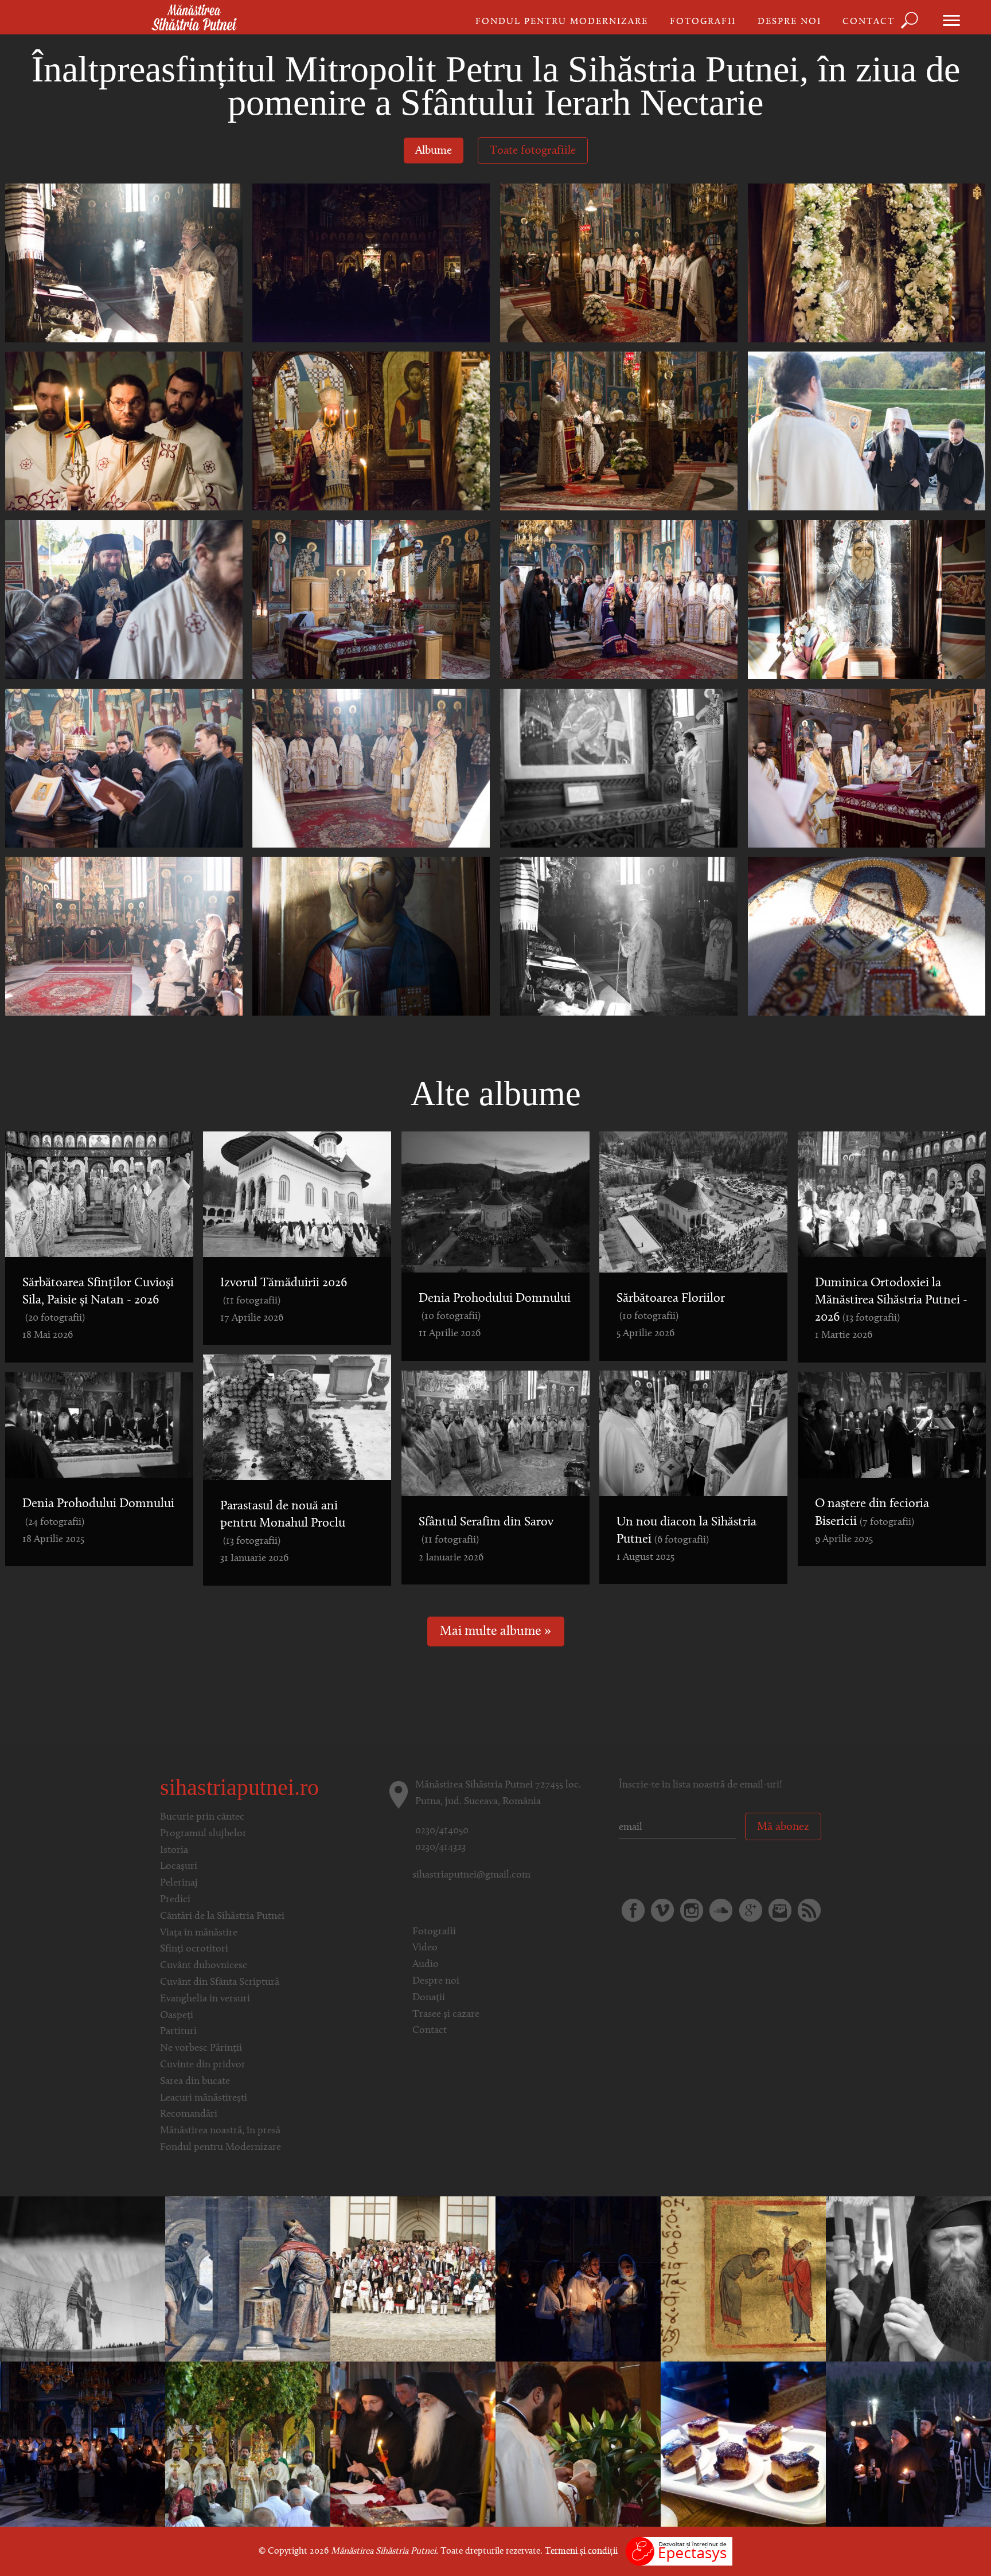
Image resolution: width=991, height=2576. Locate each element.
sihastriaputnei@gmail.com (471, 1875)
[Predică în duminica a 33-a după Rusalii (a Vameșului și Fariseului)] (248, 2279)
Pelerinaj (179, 1883)
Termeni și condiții (581, 2551)
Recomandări (189, 2114)
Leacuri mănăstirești (204, 2098)
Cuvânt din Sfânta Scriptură (220, 1982)
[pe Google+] (751, 1910)
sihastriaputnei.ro (239, 1787)
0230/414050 (442, 1831)
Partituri (178, 2032)
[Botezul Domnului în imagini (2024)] (83, 2279)
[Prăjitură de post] (743, 2444)
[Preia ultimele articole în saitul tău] (809, 1910)
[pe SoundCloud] (721, 1910)
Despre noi (789, 22)
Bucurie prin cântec (202, 1817)
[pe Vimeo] (662, 1910)
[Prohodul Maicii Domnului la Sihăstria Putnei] (578, 2279)
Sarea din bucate (195, 2082)
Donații (429, 1998)
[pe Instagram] (692, 1910)
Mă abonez (783, 1827)
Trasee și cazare (446, 2015)
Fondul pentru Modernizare (562, 22)
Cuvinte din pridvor (203, 2065)
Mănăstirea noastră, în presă (220, 2131)
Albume (434, 151)
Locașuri (179, 1867)
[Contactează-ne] (780, 1910)
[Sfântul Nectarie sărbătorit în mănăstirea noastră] (578, 2444)
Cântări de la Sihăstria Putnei (222, 1917)
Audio (426, 1965)
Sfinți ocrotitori (194, 1949)
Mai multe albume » (495, 1632)
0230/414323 (440, 1848)
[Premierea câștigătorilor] (413, 2279)
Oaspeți (177, 2016)
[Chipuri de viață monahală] (908, 2279)
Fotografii (703, 22)
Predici (175, 1900)
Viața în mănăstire (199, 1933)
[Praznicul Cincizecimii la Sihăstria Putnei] (248, 2444)
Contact (869, 22)
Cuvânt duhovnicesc (204, 1966)
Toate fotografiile (533, 151)
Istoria (174, 1851)
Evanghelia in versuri (205, 1999)
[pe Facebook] (633, 1910)
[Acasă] (194, 18)
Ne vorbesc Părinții (201, 2048)
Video (425, 1948)
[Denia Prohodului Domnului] (413, 2444)
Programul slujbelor (203, 1834)
